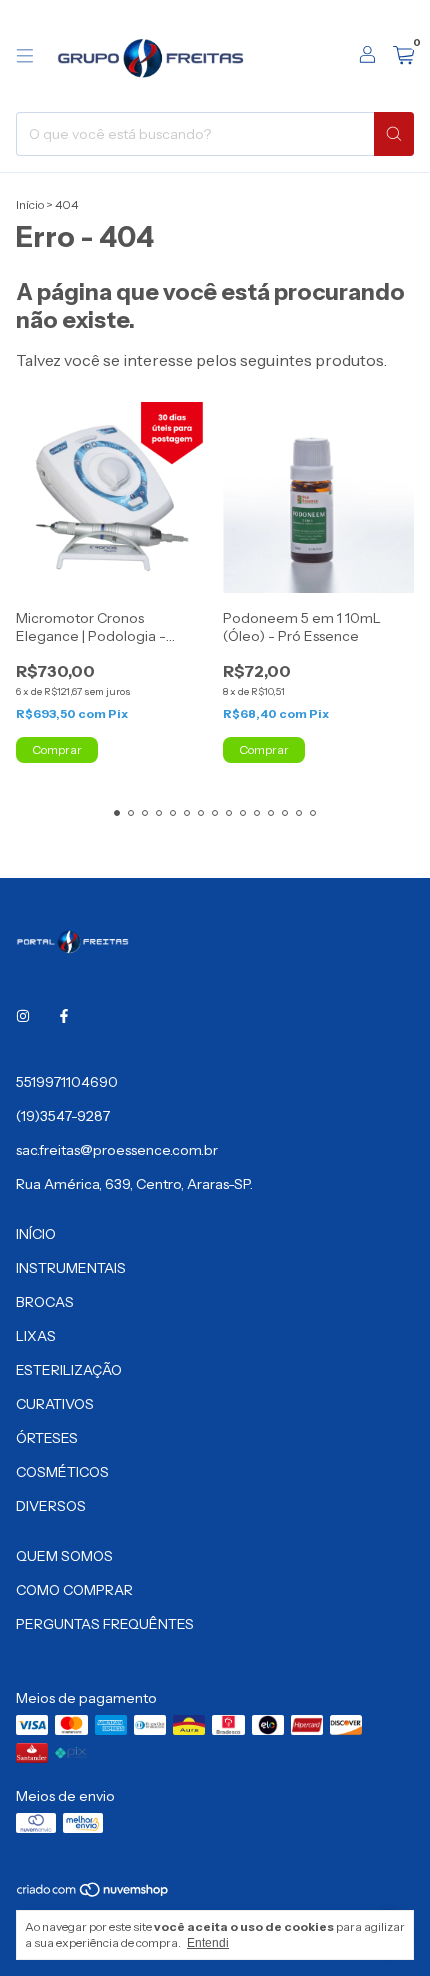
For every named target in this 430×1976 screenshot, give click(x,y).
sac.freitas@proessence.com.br (117, 1150)
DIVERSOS (51, 1506)
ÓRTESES (47, 1438)
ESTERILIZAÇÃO (69, 1370)
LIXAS (36, 1336)
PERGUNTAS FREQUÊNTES (105, 1624)
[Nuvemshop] (93, 1893)
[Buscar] (394, 134)
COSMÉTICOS (62, 1472)
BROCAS (45, 1302)
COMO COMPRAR (74, 1590)
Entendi (208, 1943)
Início (30, 204)
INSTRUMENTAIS (71, 1268)
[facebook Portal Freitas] (64, 1016)
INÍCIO (36, 1234)
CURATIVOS (55, 1404)
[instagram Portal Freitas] (23, 1016)
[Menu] (25, 56)
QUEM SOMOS (64, 1556)
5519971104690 (67, 1082)
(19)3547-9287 (63, 1116)
